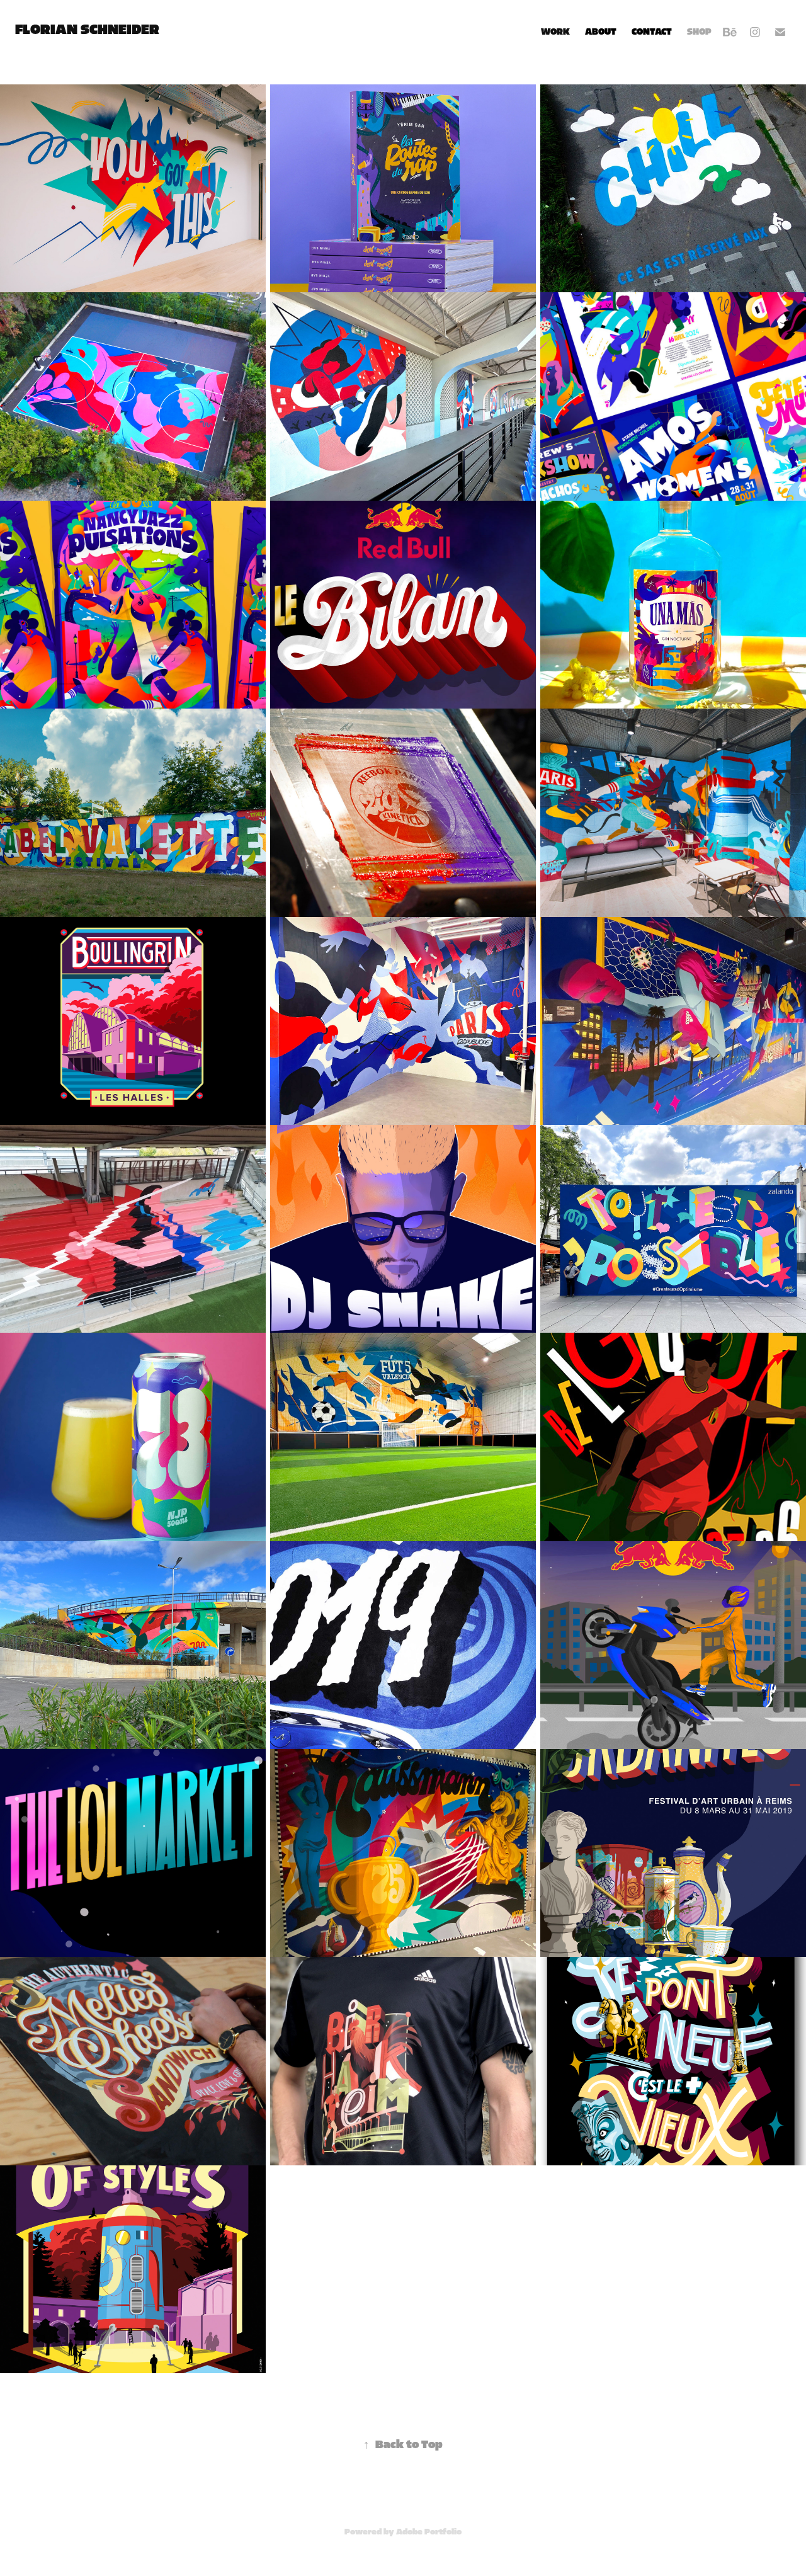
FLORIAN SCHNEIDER (87, 30)
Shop (699, 32)
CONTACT (652, 32)
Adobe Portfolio (429, 2532)
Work (555, 32)
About (601, 32)
